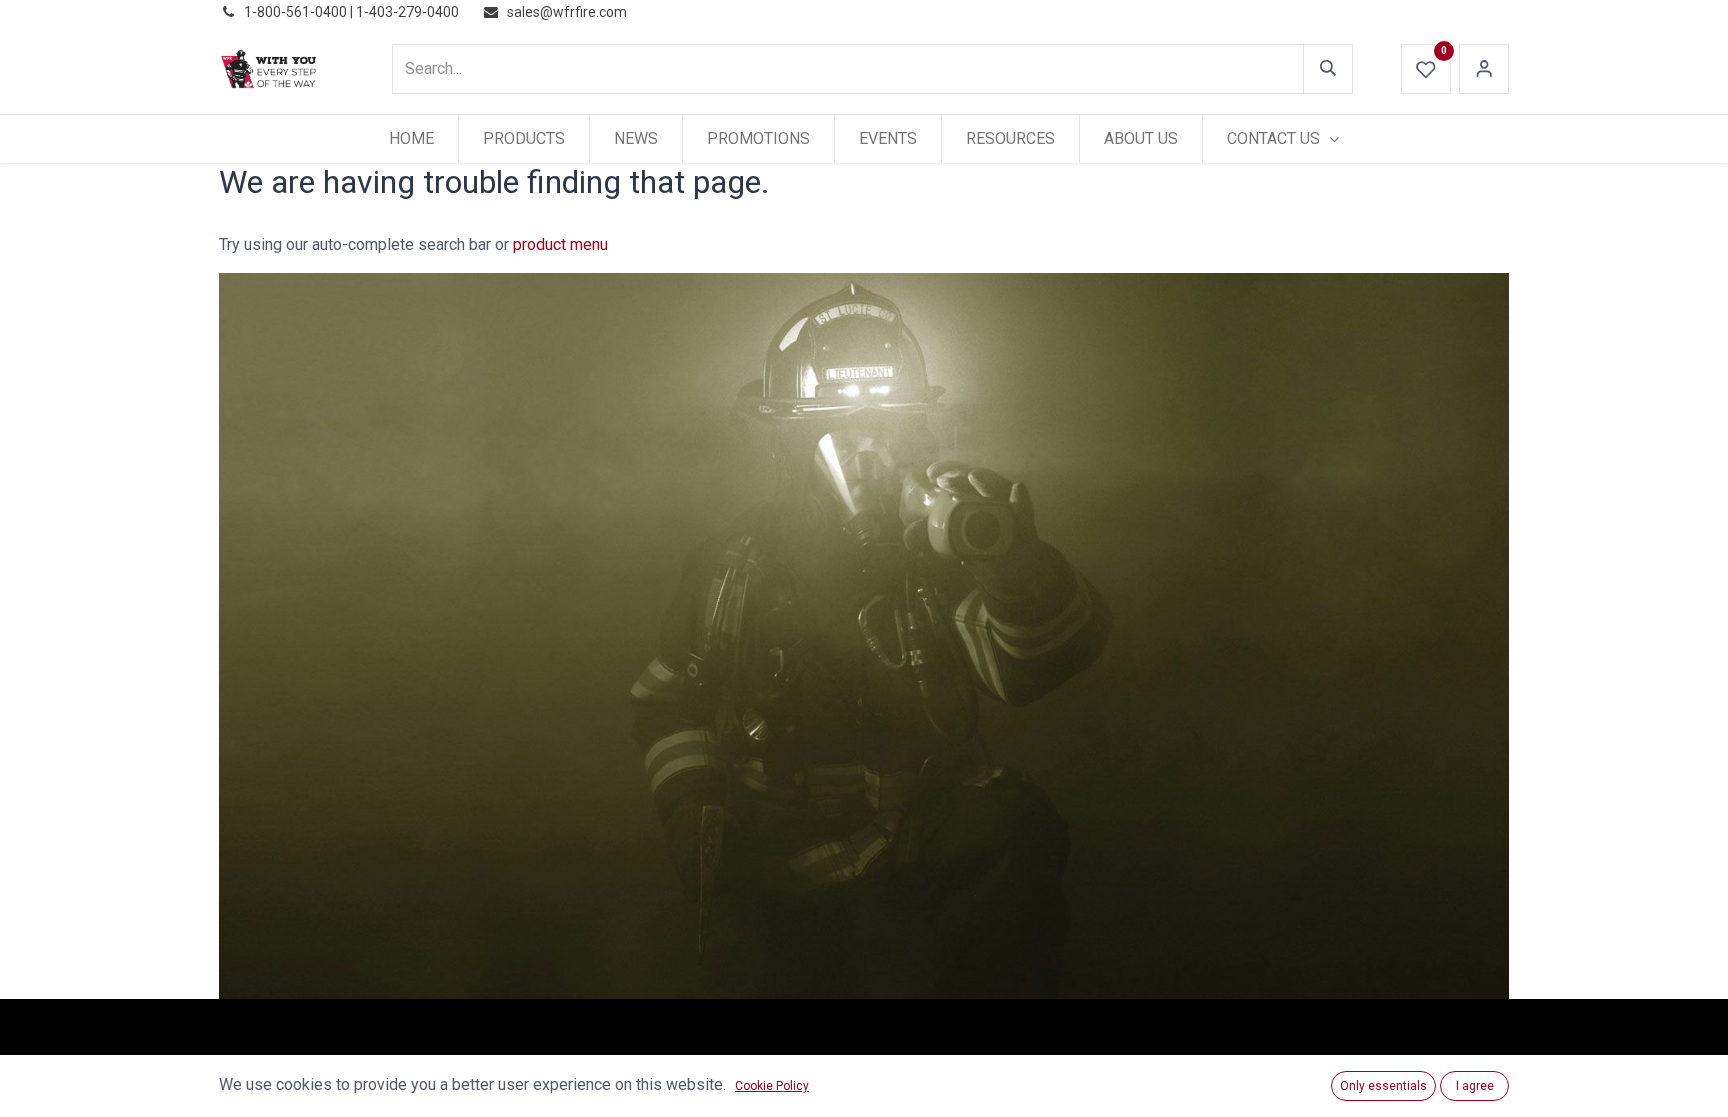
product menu (560, 244)
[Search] (1328, 69)
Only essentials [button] (1383, 1086)
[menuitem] (411, 139)
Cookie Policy (772, 1086)
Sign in (1484, 69)
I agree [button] (1475, 1086)
